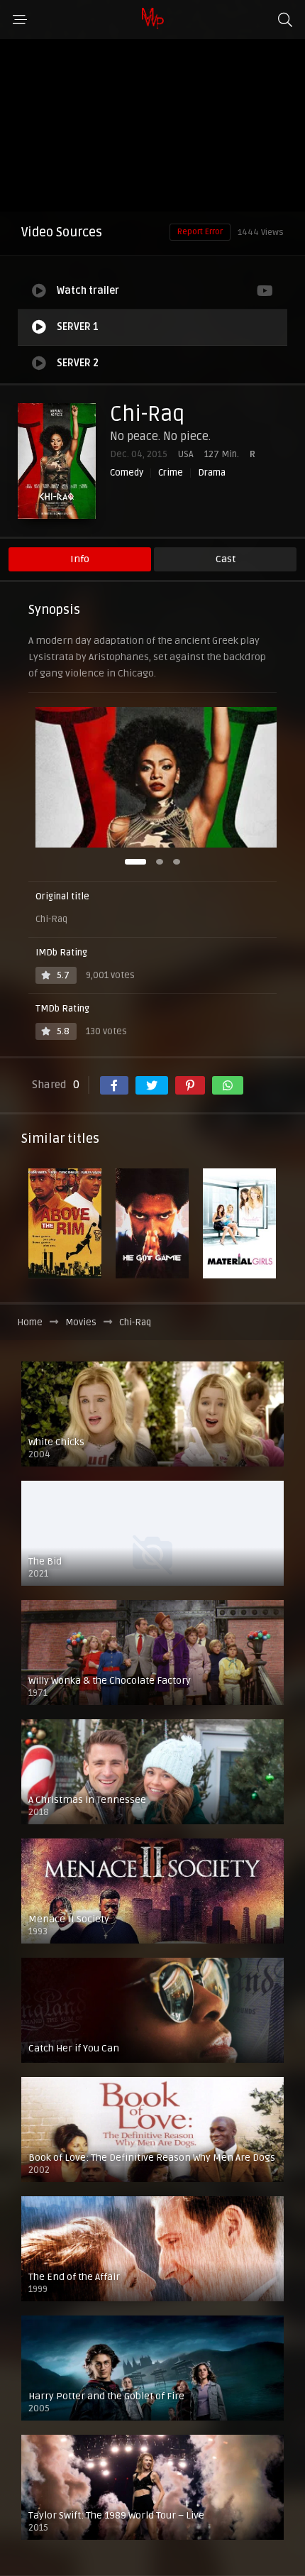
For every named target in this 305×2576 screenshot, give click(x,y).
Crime (171, 473)
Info (80, 559)
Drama (212, 473)
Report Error (200, 232)
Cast (226, 559)
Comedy (127, 473)
